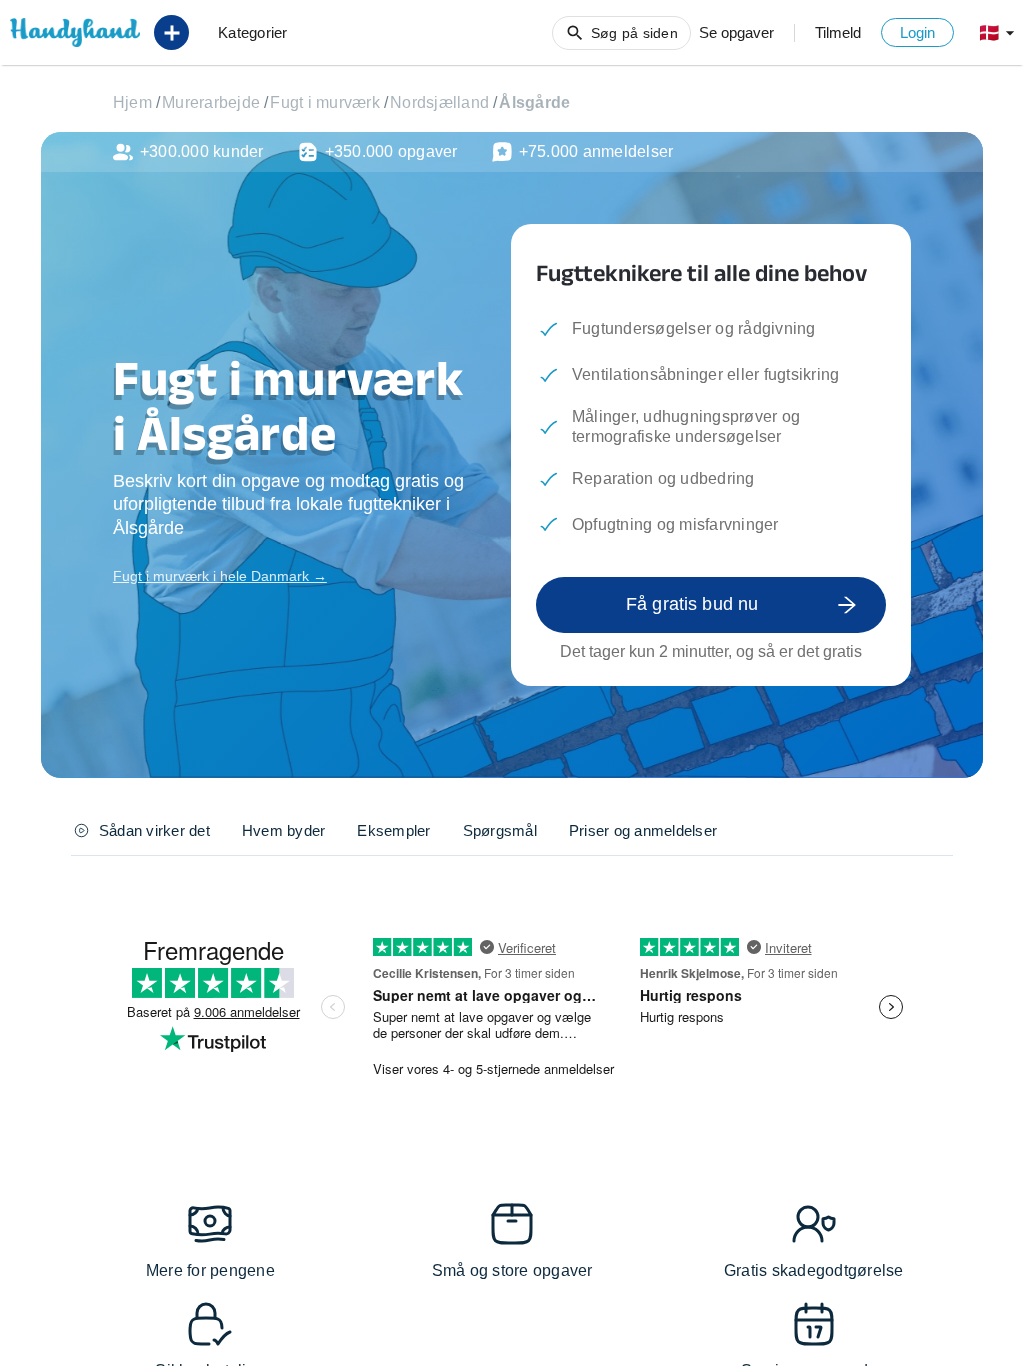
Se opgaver (736, 32)
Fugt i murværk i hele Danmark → (220, 576)
